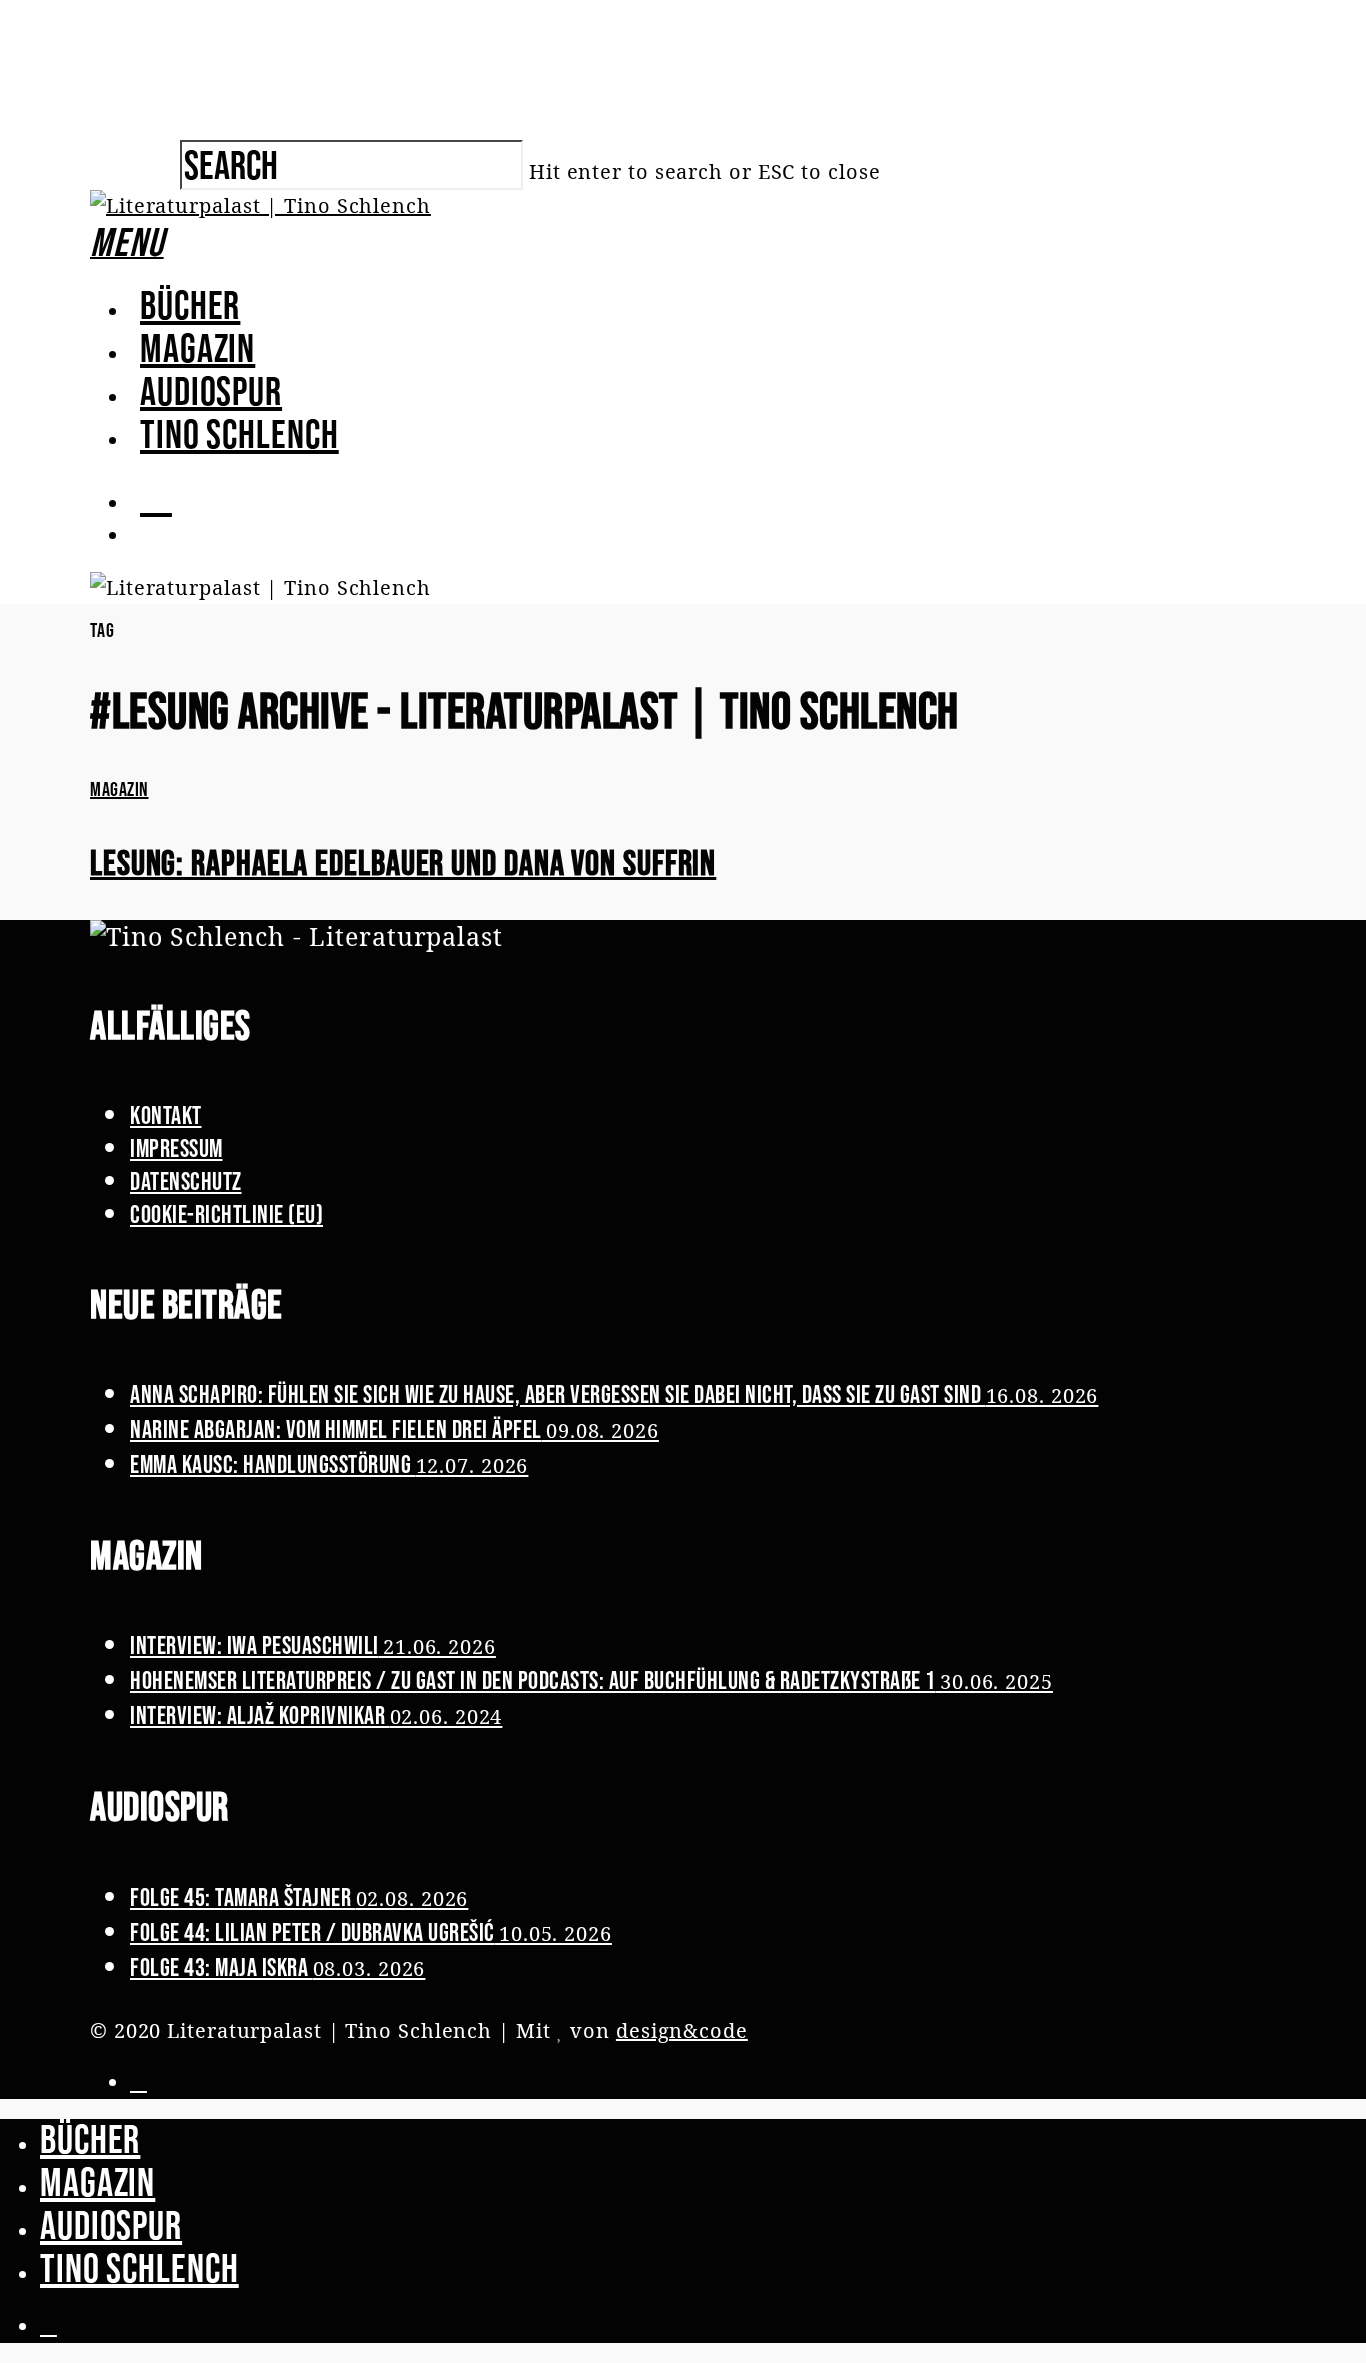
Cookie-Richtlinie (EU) (226, 1214)
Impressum (176, 1148)
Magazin (197, 348)
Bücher (190, 305)
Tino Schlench (239, 434)
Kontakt (166, 1115)
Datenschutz (186, 1181)
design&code (682, 2030)
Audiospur (211, 391)
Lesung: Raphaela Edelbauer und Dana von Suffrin (403, 862)
